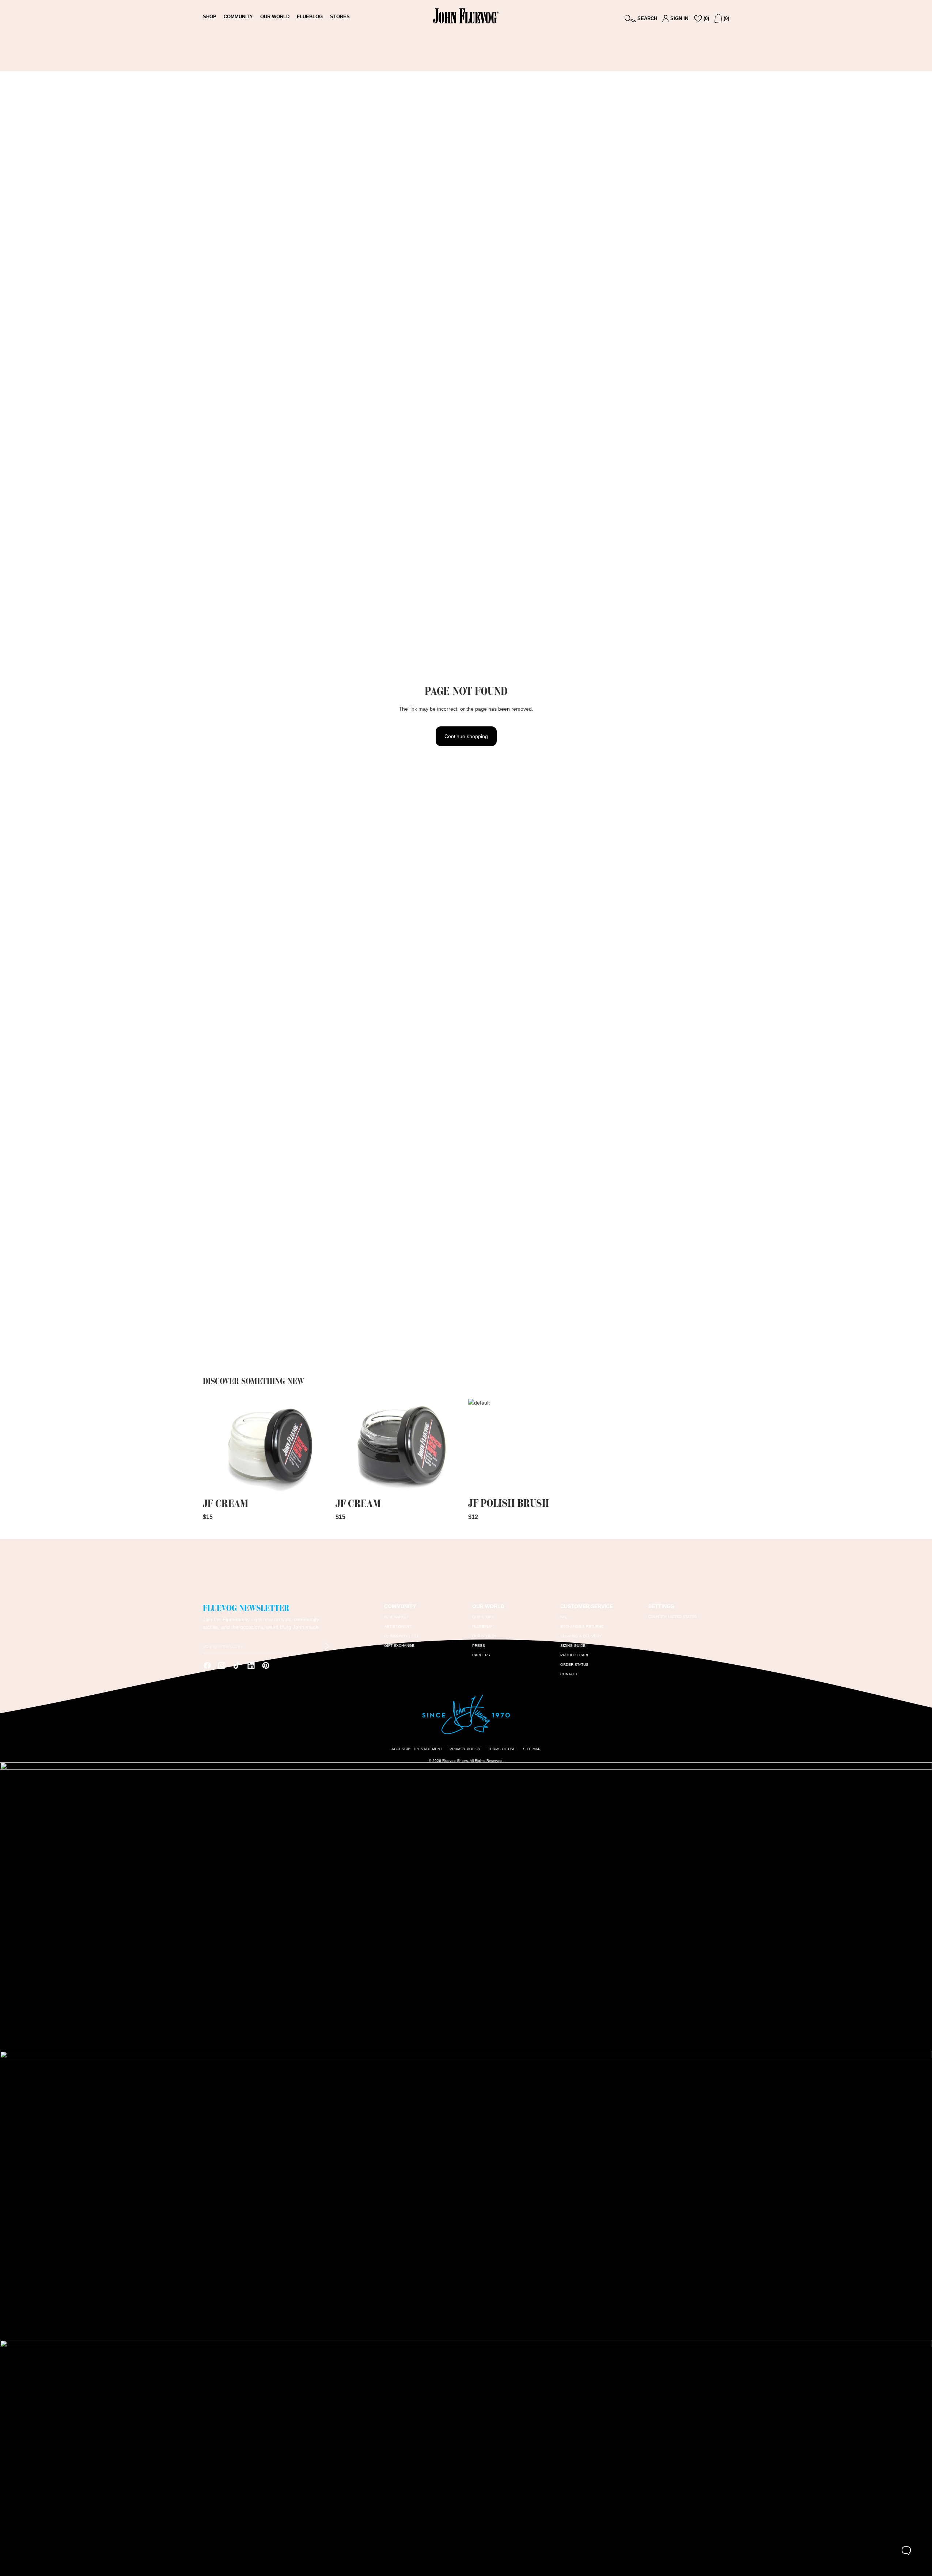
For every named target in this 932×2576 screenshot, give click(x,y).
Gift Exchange (399, 1646)
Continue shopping (466, 736)
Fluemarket (397, 1617)
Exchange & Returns (582, 1627)
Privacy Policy (465, 1749)
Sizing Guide (573, 1646)
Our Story (483, 1617)
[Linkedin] (251, 1665)
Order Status (574, 1665)
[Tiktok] (236, 1665)
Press (479, 1646)
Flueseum (482, 1627)
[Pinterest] (266, 1665)
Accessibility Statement (417, 1749)
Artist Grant (398, 1627)
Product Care (575, 1655)
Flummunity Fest (401, 1636)
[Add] (320, 1484)
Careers (481, 1655)
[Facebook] (207, 1665)
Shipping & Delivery (581, 1636)
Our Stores (484, 1636)
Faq (564, 1617)
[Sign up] (327, 1646)
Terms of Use (502, 1749)
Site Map (532, 1749)
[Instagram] (222, 1665)
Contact (569, 1674)
